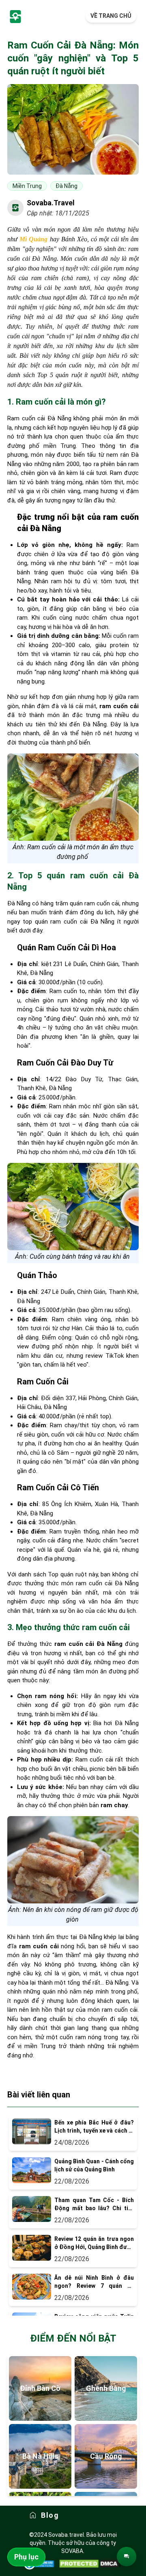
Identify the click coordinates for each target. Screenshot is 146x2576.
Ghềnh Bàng (106, 2388)
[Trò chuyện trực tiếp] (127, 2557)
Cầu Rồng (106, 2456)
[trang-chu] (15, 16)
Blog (50, 2515)
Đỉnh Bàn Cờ (40, 2388)
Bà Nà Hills (40, 2456)
